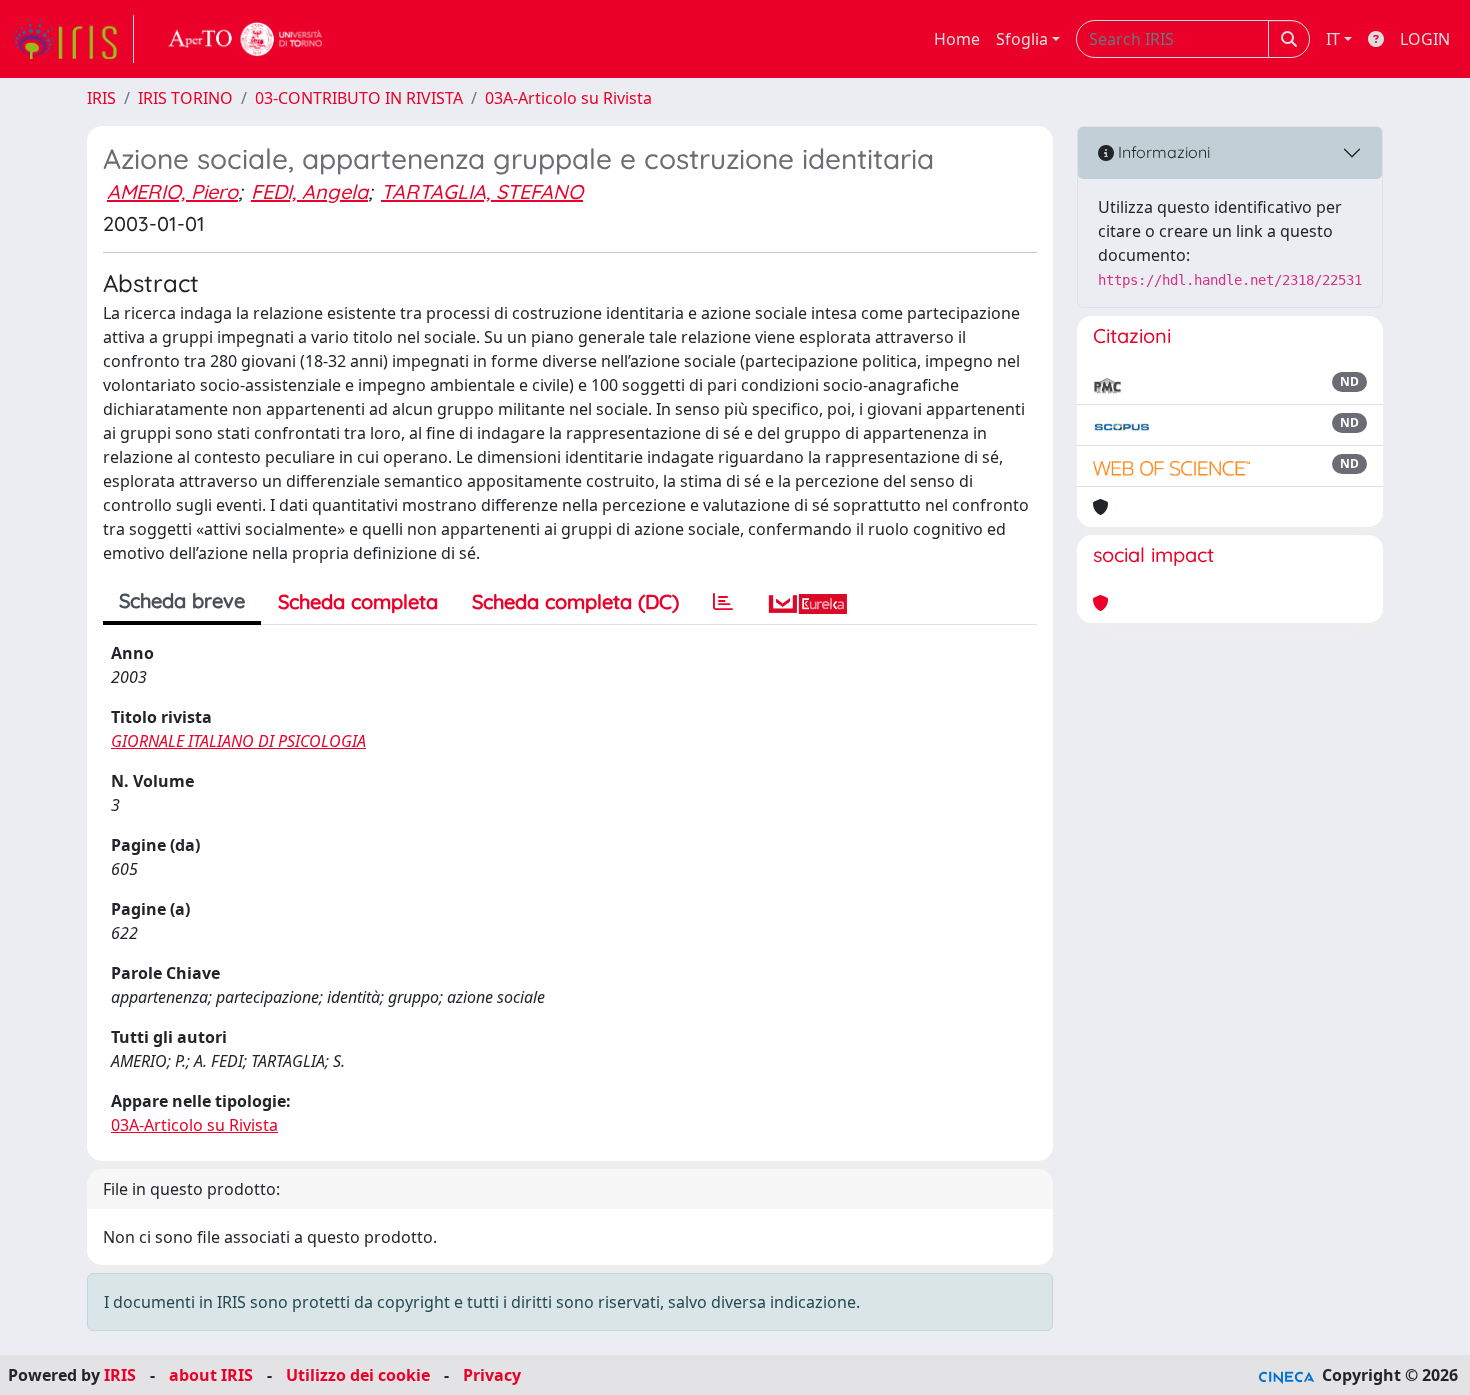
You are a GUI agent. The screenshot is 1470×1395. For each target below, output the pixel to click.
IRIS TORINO (185, 98)
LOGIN (1425, 39)
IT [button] (1333, 39)
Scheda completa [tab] (358, 601)
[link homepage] (73, 39)
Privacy (492, 1375)
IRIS (101, 98)
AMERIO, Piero (172, 191)
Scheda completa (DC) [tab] (575, 601)
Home (957, 39)
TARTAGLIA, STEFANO (482, 191)
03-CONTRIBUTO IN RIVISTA (359, 98)
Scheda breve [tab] (182, 600)
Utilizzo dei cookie (358, 1375)
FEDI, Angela (309, 191)
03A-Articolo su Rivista (568, 98)
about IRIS (211, 1375)
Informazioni (1162, 152)
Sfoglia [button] (1022, 39)
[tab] (723, 602)
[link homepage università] (246, 39)
